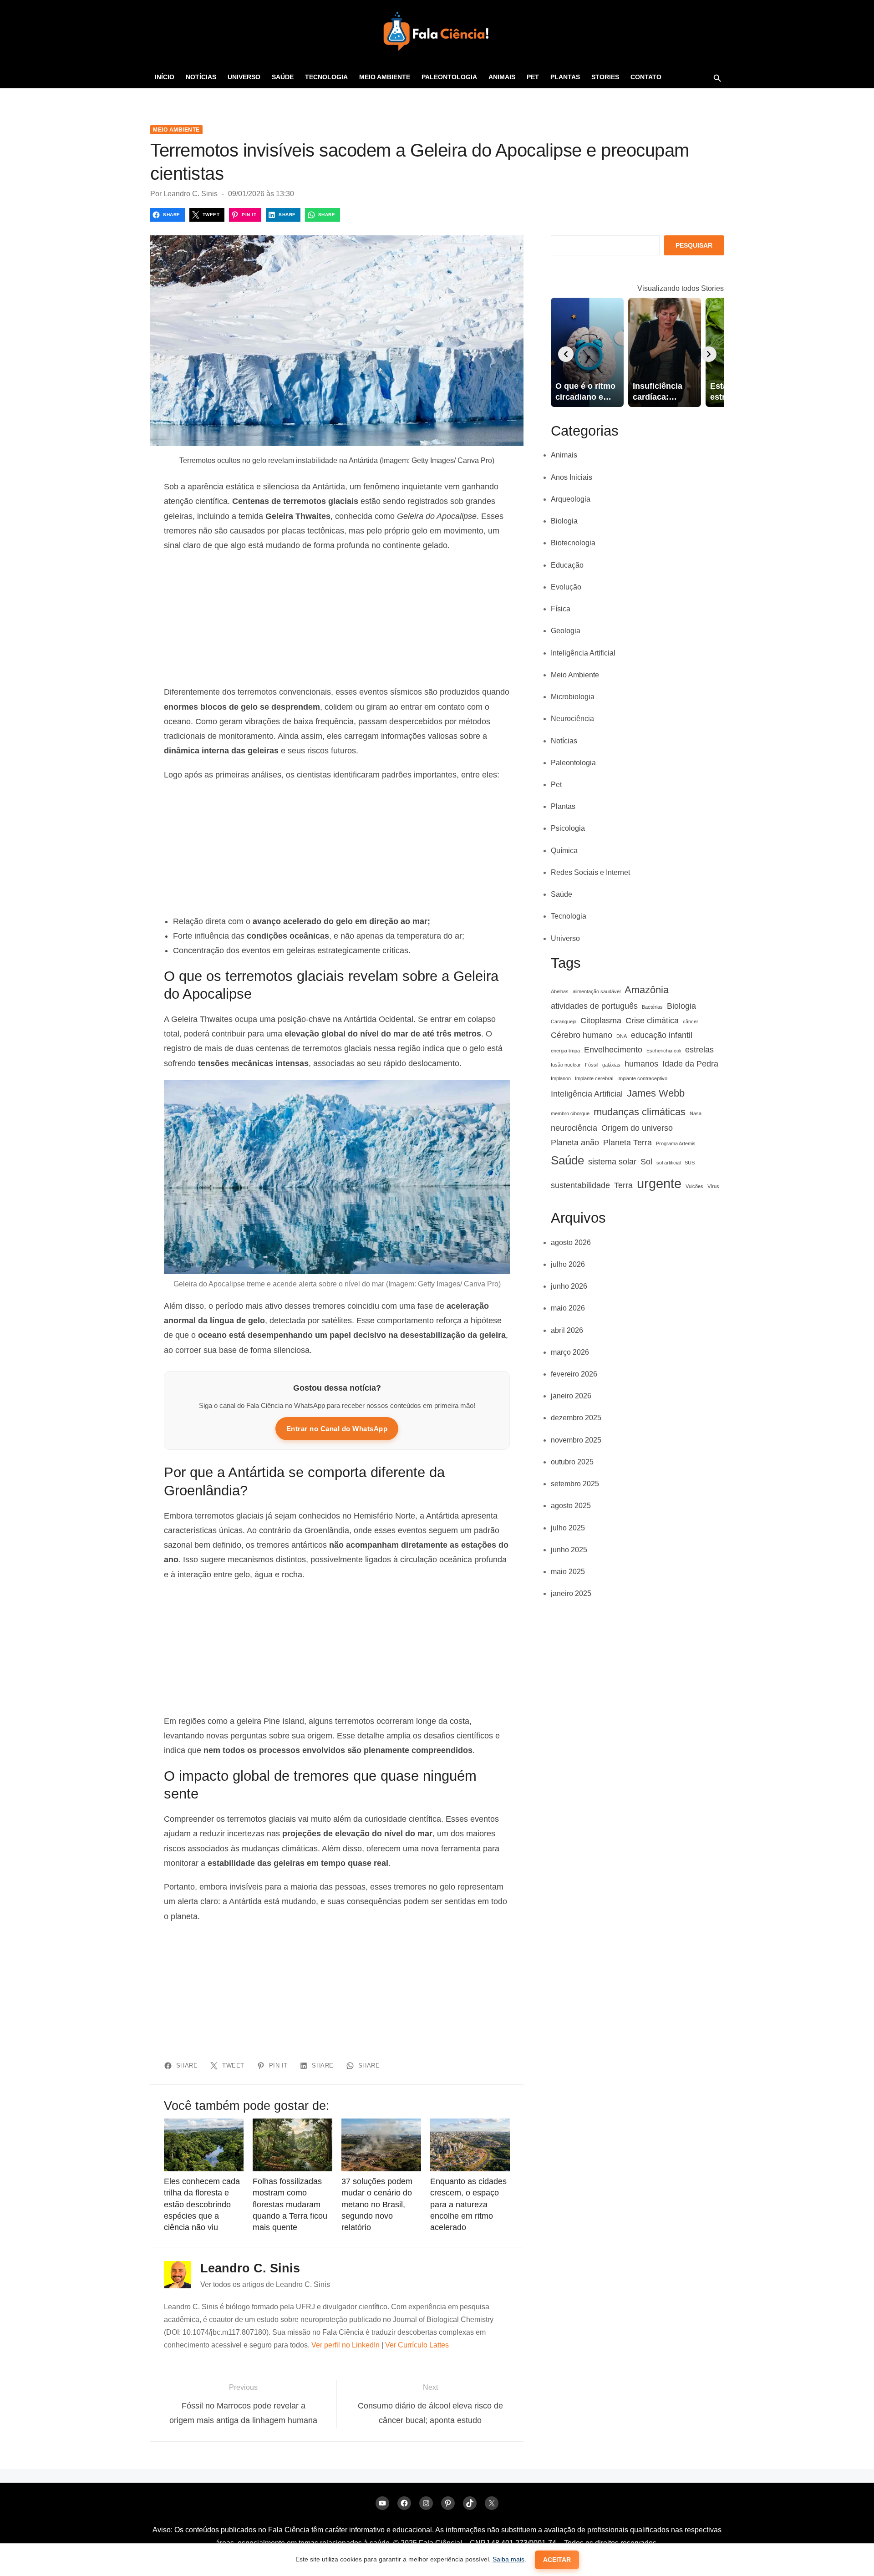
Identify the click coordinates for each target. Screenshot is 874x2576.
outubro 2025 (572, 1462)
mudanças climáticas (640, 1112)
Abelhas (560, 991)
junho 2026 (569, 1286)
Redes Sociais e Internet (590, 872)
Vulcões (694, 1186)
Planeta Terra (628, 1143)
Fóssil (592, 1065)
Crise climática (652, 1021)
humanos (641, 1064)
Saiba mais (508, 2559)
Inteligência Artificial (583, 653)
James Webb (656, 1093)
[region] (337, 619)
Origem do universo (637, 1128)
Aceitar (557, 2560)
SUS (690, 1163)
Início (165, 77)
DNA (622, 1036)
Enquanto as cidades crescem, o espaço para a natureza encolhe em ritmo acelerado (468, 2204)
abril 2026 (567, 1330)
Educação (567, 565)
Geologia (566, 631)
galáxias (611, 1065)
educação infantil (662, 1035)
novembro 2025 (576, 1440)
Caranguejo (564, 1021)
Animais (502, 77)
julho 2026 (568, 1264)
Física (561, 609)
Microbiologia (573, 697)
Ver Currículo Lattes (417, 2345)
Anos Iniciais (572, 477)
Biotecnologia (573, 543)
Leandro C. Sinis (191, 194)
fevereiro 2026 (574, 1374)
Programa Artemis (676, 1143)
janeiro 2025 (571, 1593)
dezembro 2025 (576, 1418)
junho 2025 (569, 1550)
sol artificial (668, 1163)
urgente (659, 1183)
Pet (533, 77)
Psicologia (568, 828)
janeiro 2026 (571, 1396)
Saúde (283, 77)
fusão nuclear (566, 1065)
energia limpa (565, 1051)
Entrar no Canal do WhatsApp (337, 1429)
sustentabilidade (580, 1185)
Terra (623, 1185)
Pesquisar (694, 245)
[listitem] (587, 352)
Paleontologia (449, 77)
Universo (244, 77)
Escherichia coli (664, 1051)
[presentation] (566, 354)
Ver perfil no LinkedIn (346, 2345)
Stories (605, 77)
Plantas (565, 77)
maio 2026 (568, 1308)
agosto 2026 (571, 1242)
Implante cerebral (594, 1078)
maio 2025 (568, 1572)
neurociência (574, 1128)
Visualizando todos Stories (681, 288)
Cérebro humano (582, 1035)
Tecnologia (326, 77)
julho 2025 (568, 1528)
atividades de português (594, 1006)
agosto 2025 (571, 1506)
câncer (691, 1021)
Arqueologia (571, 499)
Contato (646, 77)
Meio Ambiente (385, 77)
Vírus (713, 1186)
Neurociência (572, 719)
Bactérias (652, 1007)
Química (564, 851)
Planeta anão (575, 1143)
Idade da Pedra (690, 1064)
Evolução (566, 587)
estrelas (699, 1050)
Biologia (564, 521)
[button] (717, 78)
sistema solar (612, 1162)
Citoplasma (601, 1021)
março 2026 (570, 1352)
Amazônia (647, 990)
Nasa (696, 1113)
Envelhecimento (613, 1050)
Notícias (201, 77)
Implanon (561, 1078)
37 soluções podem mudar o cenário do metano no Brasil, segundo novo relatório (377, 2204)
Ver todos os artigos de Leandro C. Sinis (265, 2284)
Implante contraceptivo (642, 1078)
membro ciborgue (570, 1113)
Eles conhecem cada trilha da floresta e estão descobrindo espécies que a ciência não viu (202, 2204)
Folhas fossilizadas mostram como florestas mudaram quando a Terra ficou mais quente (290, 2204)
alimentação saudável (597, 991)
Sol (646, 1162)
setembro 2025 (575, 1484)
